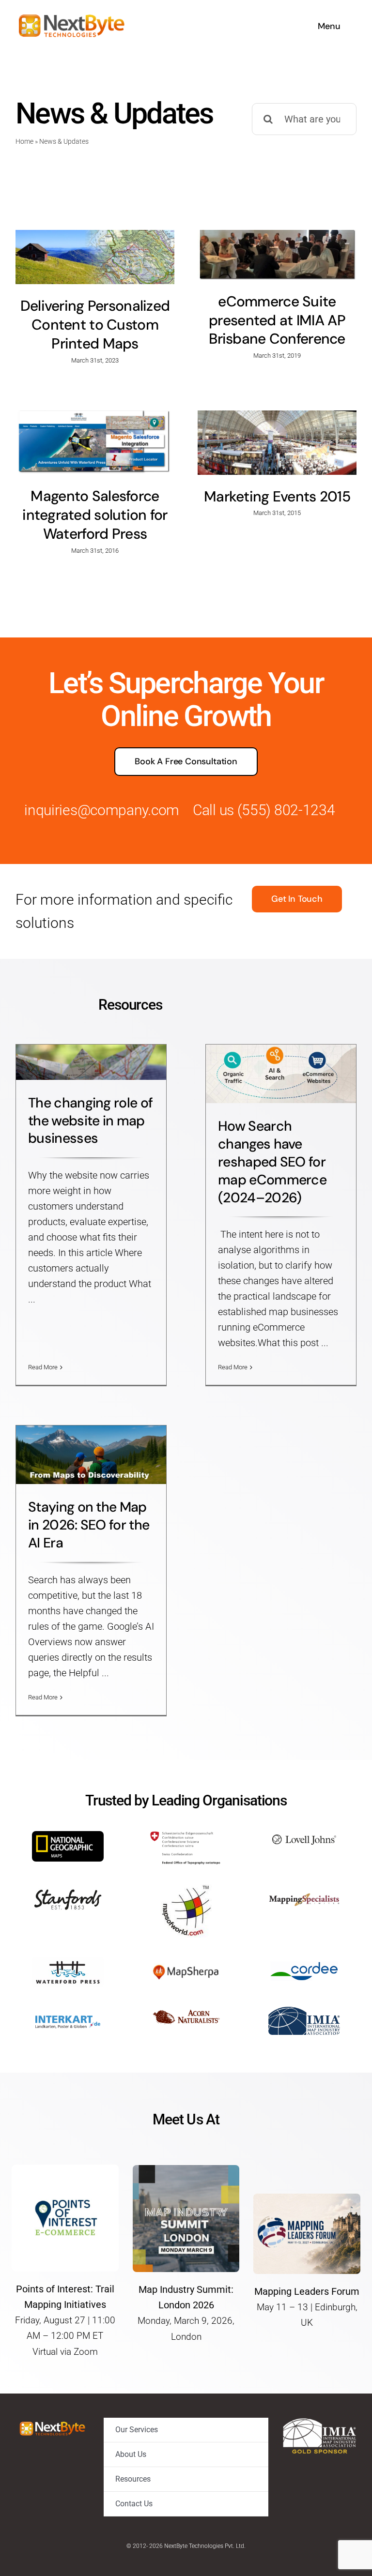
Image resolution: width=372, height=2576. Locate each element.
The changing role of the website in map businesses (90, 1121)
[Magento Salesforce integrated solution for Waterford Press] (95, 442)
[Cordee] (304, 1962)
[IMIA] (304, 2012)
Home (24, 141)
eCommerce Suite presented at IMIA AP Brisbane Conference (277, 320)
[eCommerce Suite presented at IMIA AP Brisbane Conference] (277, 255)
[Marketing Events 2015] (277, 442)
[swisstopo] (186, 1836)
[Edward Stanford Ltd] (68, 1889)
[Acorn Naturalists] (186, 2012)
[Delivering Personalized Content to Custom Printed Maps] (95, 257)
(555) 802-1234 (286, 810)
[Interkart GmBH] (68, 2012)
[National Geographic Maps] (68, 1836)
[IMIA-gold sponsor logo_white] (320, 2423)
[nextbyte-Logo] (71, 14)
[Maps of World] (186, 1889)
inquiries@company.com (102, 810)
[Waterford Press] (68, 1962)
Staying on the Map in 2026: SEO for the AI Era (89, 1525)
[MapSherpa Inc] (186, 1962)
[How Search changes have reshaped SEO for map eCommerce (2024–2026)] (281, 1074)
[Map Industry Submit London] (186, 2170)
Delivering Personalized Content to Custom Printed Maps (95, 325)
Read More (43, 1367)
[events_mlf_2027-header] (307, 2198)
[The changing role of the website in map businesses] (91, 1062)
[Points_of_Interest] (65, 2169)
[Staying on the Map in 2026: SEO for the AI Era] (91, 1455)
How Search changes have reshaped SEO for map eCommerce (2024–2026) (272, 1162)
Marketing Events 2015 (277, 496)
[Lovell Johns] (304, 1836)
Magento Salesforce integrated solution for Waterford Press (95, 515)
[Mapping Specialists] (304, 1889)
